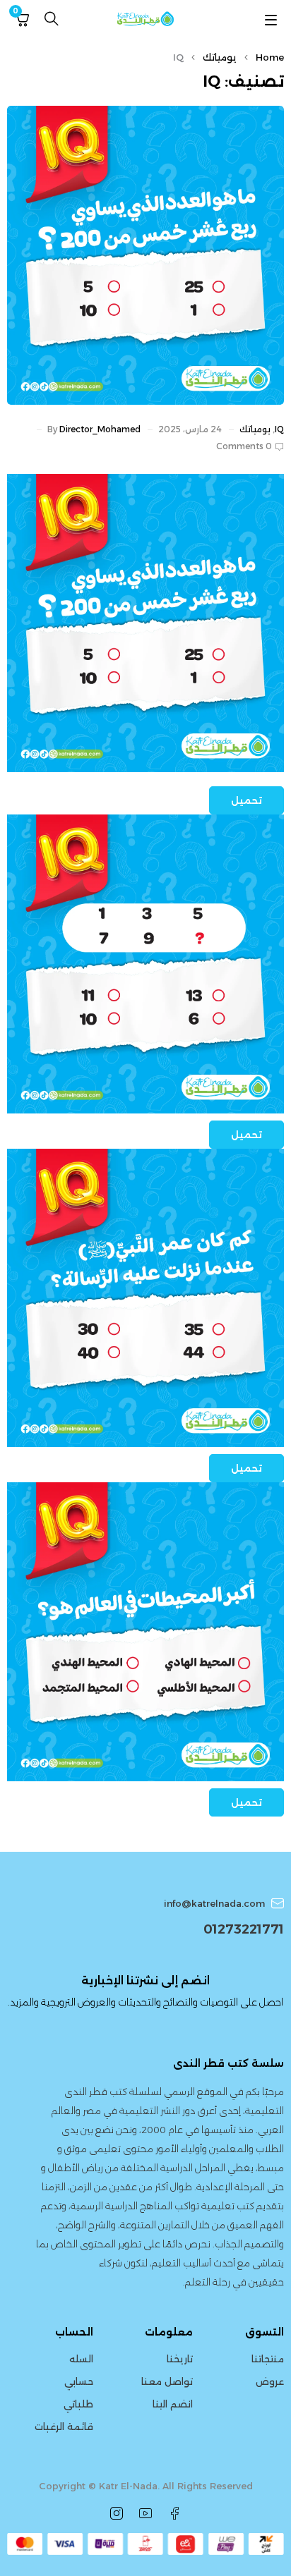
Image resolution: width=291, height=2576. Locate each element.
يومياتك (220, 57)
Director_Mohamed (100, 429)
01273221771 (244, 1929)
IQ (279, 429)
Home (270, 57)
